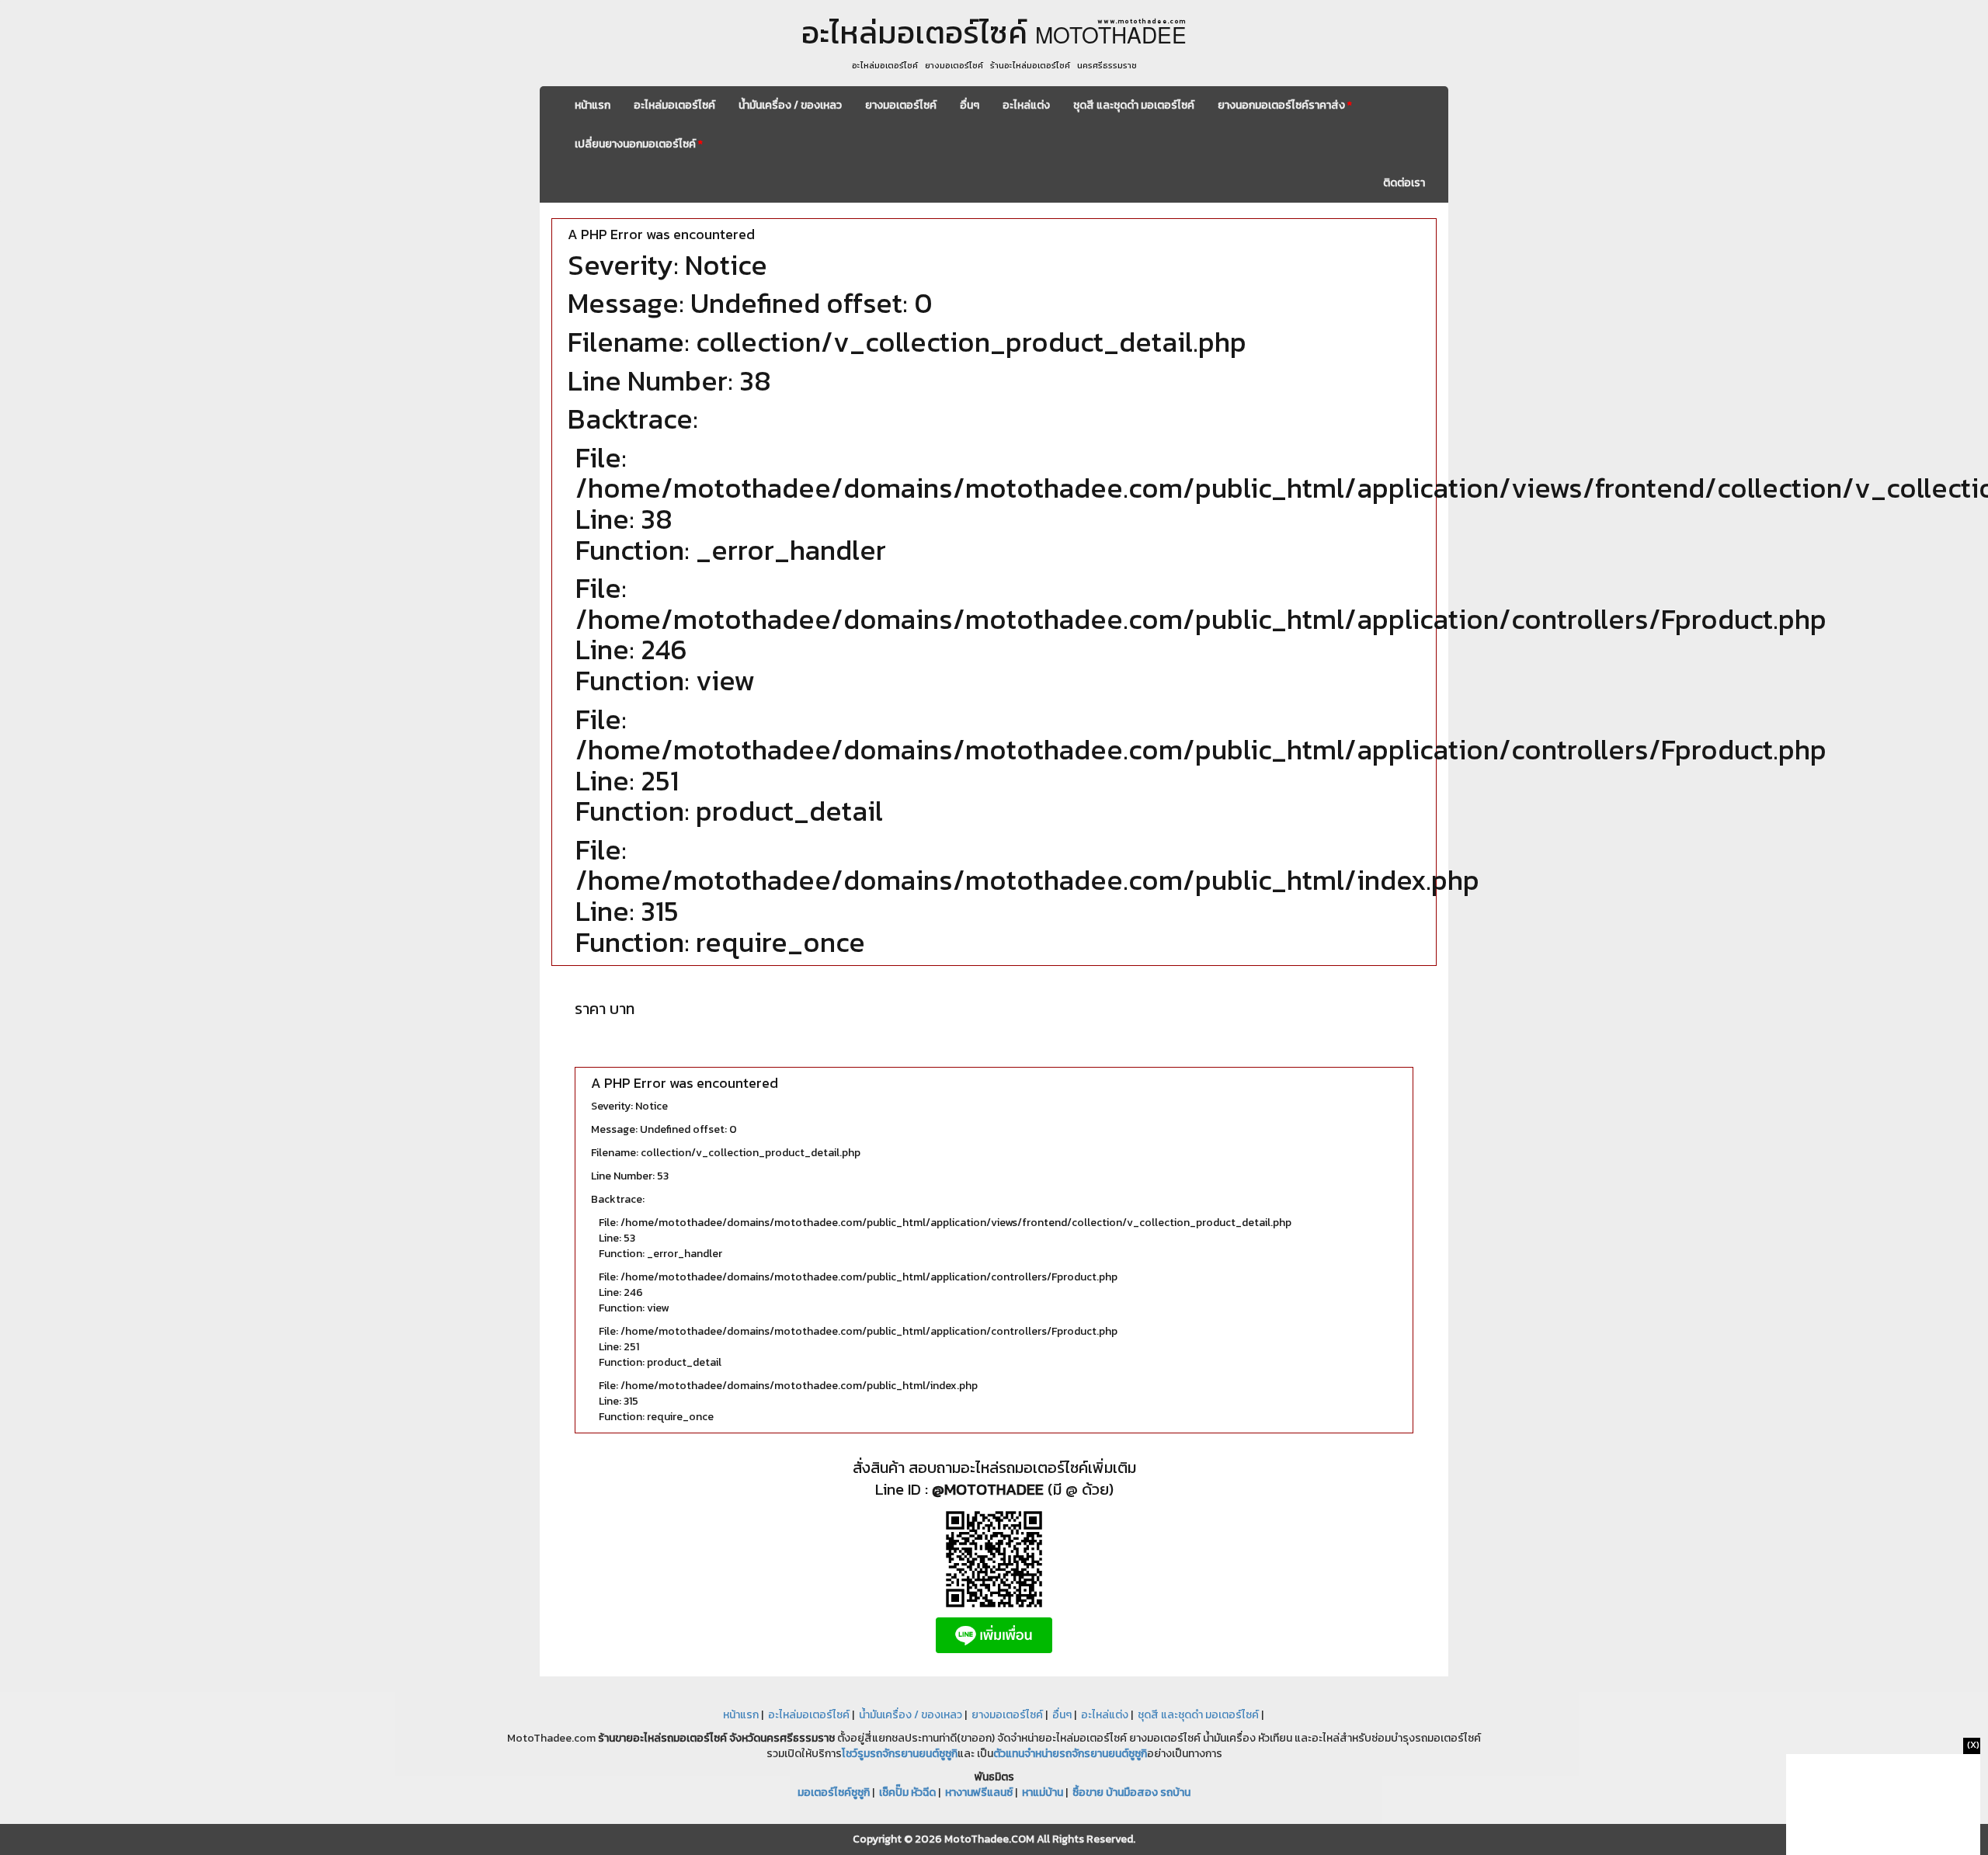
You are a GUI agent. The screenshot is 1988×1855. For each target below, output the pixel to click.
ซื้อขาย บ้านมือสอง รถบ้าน (1131, 1792)
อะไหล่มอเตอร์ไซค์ (674, 105)
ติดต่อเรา (1404, 183)
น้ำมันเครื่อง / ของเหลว (790, 105)
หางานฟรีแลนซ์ (979, 1792)
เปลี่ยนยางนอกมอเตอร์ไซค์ (639, 144)
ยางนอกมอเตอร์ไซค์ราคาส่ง (1285, 105)
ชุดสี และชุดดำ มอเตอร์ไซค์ (1134, 105)
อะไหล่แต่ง (1026, 105)
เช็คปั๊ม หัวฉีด (907, 1792)
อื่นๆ (970, 105)
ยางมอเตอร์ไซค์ (901, 105)
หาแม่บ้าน (1043, 1792)
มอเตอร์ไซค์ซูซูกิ (834, 1792)
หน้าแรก (593, 105)
